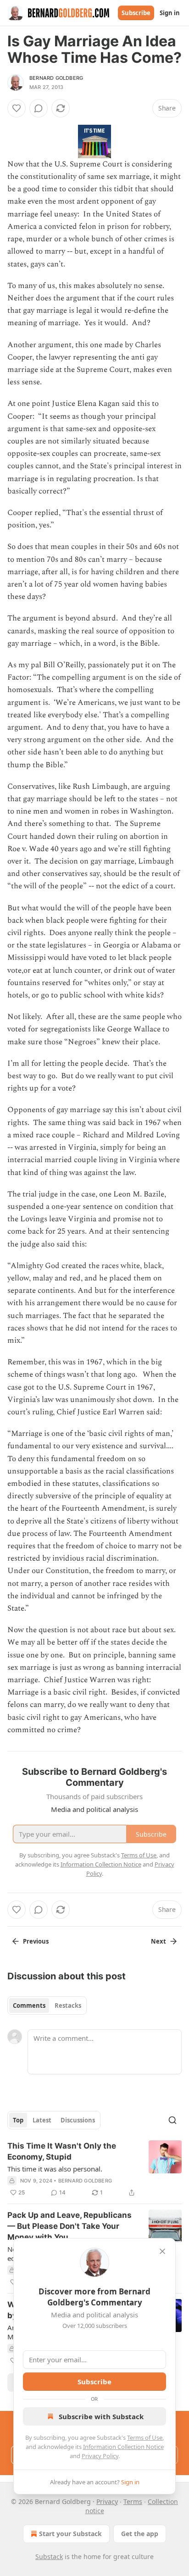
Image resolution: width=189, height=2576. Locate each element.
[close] (162, 2251)
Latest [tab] (42, 2120)
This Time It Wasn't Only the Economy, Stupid (62, 2151)
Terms (133, 2501)
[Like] (17, 108)
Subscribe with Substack (101, 2416)
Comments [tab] (29, 2005)
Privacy (107, 2501)
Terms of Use (145, 2438)
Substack (49, 2557)
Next (158, 1941)
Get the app (140, 2534)
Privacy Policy (100, 2456)
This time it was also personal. (55, 2169)
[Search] (172, 2120)
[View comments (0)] (39, 108)
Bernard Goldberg (56, 78)
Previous (36, 1941)
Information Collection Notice (123, 2447)
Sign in (170, 13)
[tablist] (47, 2005)
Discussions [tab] (78, 2120)
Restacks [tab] (68, 2005)
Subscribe (136, 13)
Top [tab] (18, 2120)
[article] (94, 2169)
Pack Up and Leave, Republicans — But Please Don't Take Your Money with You (69, 2226)
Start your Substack (70, 2534)
